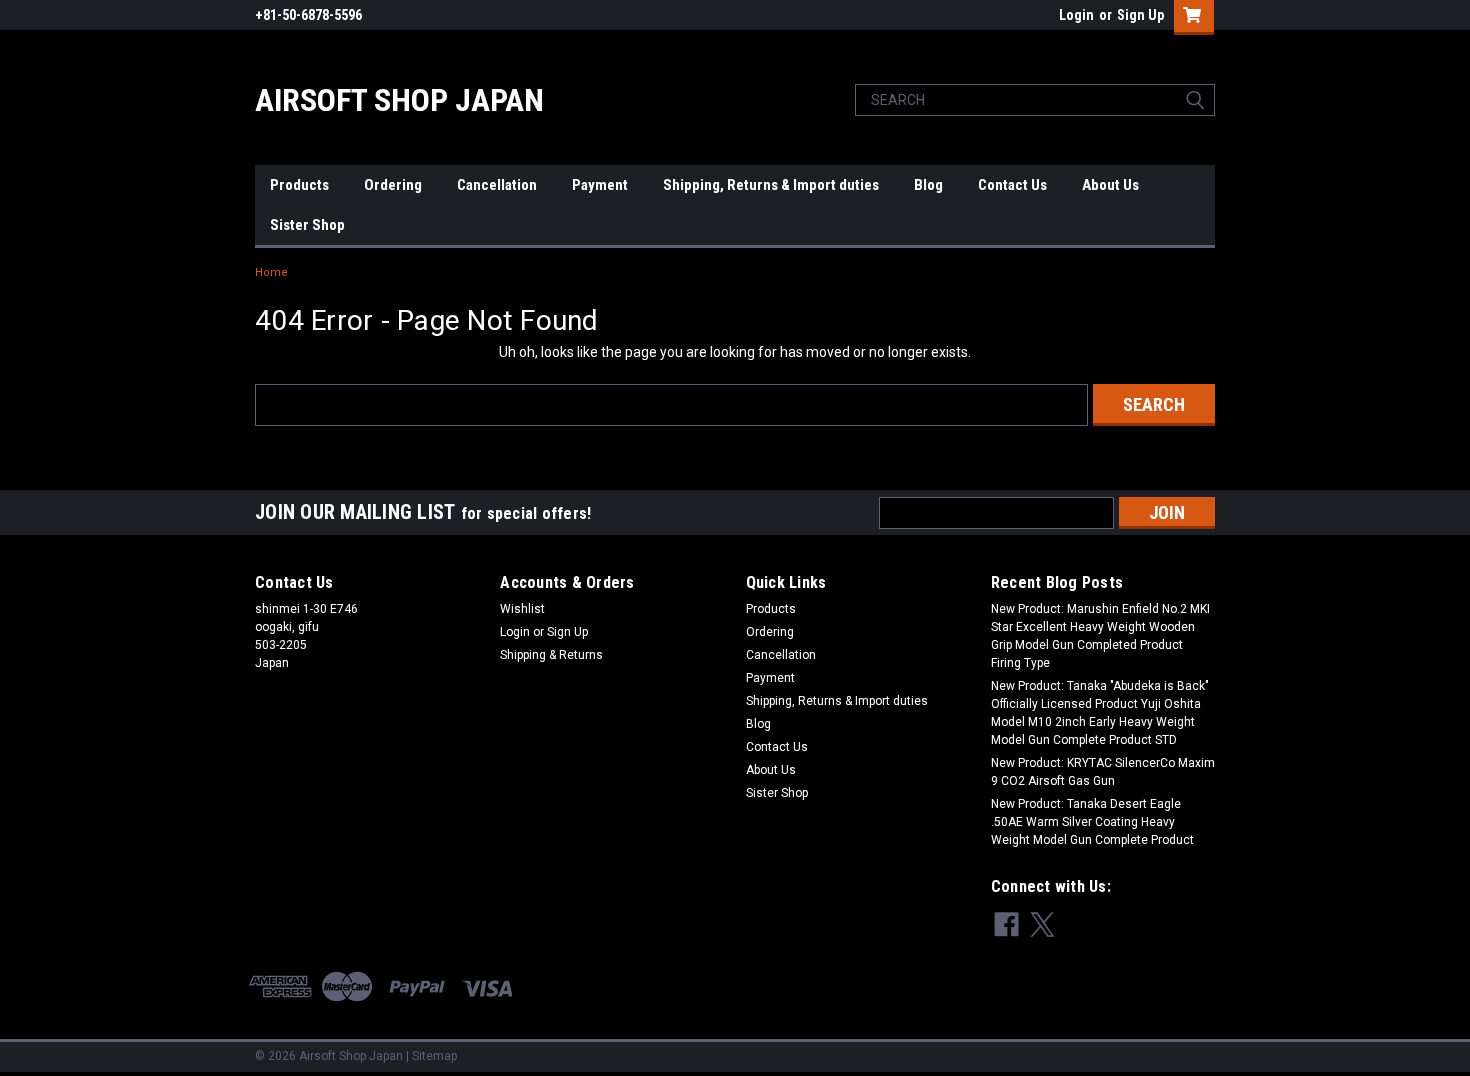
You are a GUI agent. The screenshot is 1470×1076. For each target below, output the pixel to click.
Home (271, 272)
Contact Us (1012, 185)
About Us (1110, 185)
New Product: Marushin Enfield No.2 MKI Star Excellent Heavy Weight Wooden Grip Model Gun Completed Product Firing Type (1100, 636)
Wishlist (522, 609)
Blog (928, 185)
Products (299, 185)
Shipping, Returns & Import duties (771, 185)
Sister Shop (307, 225)
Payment (600, 185)
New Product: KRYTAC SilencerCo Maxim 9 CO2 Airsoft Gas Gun (1103, 772)
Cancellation (497, 185)
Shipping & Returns (551, 655)
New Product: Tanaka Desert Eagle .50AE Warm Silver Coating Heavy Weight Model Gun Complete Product (1092, 822)
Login (1076, 15)
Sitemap (434, 1056)
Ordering (393, 185)
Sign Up (1140, 15)
